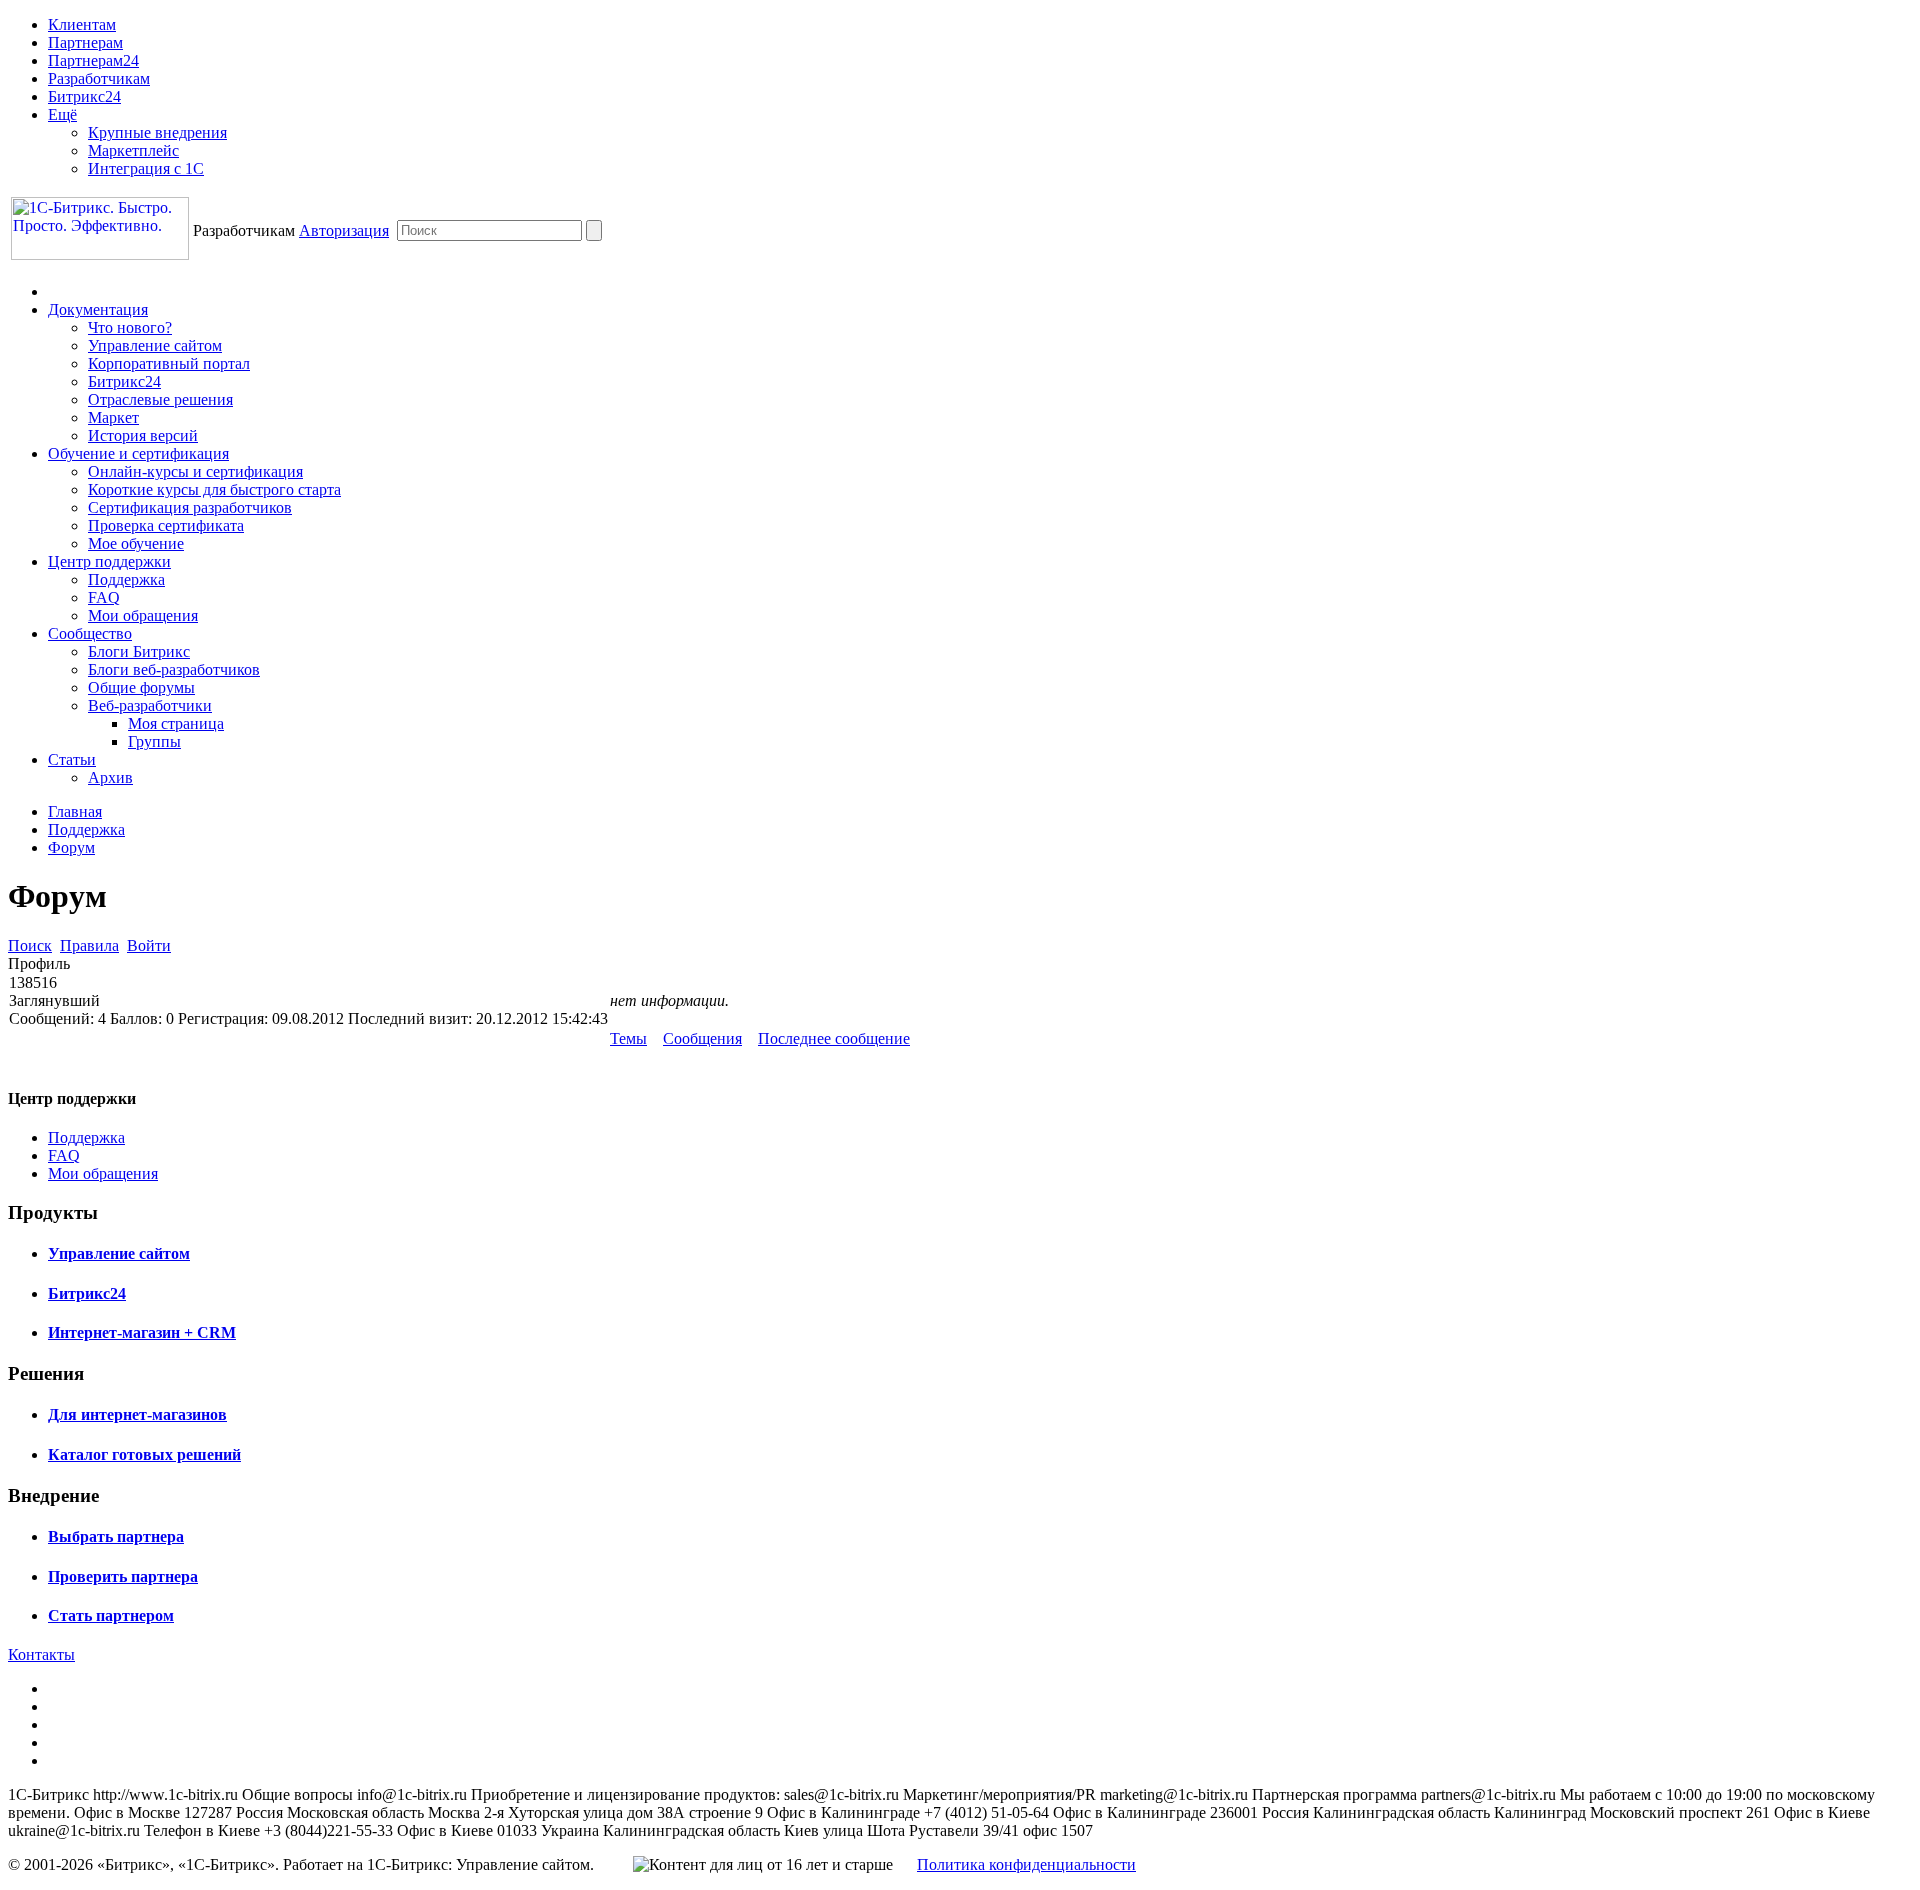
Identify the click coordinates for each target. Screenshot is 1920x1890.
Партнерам (85, 42)
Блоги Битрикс (139, 651)
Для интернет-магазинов (137, 1414)
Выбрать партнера (116, 1536)
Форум (71, 847)
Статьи (72, 759)
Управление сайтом (155, 345)
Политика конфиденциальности (1026, 1864)
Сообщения (702, 1038)
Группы (154, 741)
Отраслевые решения (160, 399)
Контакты (41, 1654)
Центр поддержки (109, 561)
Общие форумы (141, 687)
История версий (143, 435)
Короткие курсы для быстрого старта (214, 489)
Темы (628, 1038)
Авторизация (344, 230)
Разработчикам (99, 78)
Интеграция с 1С (146, 168)
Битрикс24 (84, 96)
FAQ (104, 597)
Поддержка (126, 579)
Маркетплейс (133, 150)
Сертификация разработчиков (190, 507)
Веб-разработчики (150, 705)
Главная (75, 811)
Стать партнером (111, 1615)
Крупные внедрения (157, 132)
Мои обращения (143, 615)
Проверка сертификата (166, 525)
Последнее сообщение (834, 1038)
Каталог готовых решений (144, 1454)
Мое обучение (136, 543)
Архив (110, 777)
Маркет (113, 417)
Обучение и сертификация (138, 453)
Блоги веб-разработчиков (174, 669)
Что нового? (130, 327)
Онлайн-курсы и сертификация (195, 471)
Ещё (62, 114)
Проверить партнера (123, 1576)
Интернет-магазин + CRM (142, 1332)
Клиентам (82, 24)
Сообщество (90, 633)
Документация (98, 309)
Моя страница (176, 723)
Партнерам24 (93, 60)
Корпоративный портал (169, 363)
